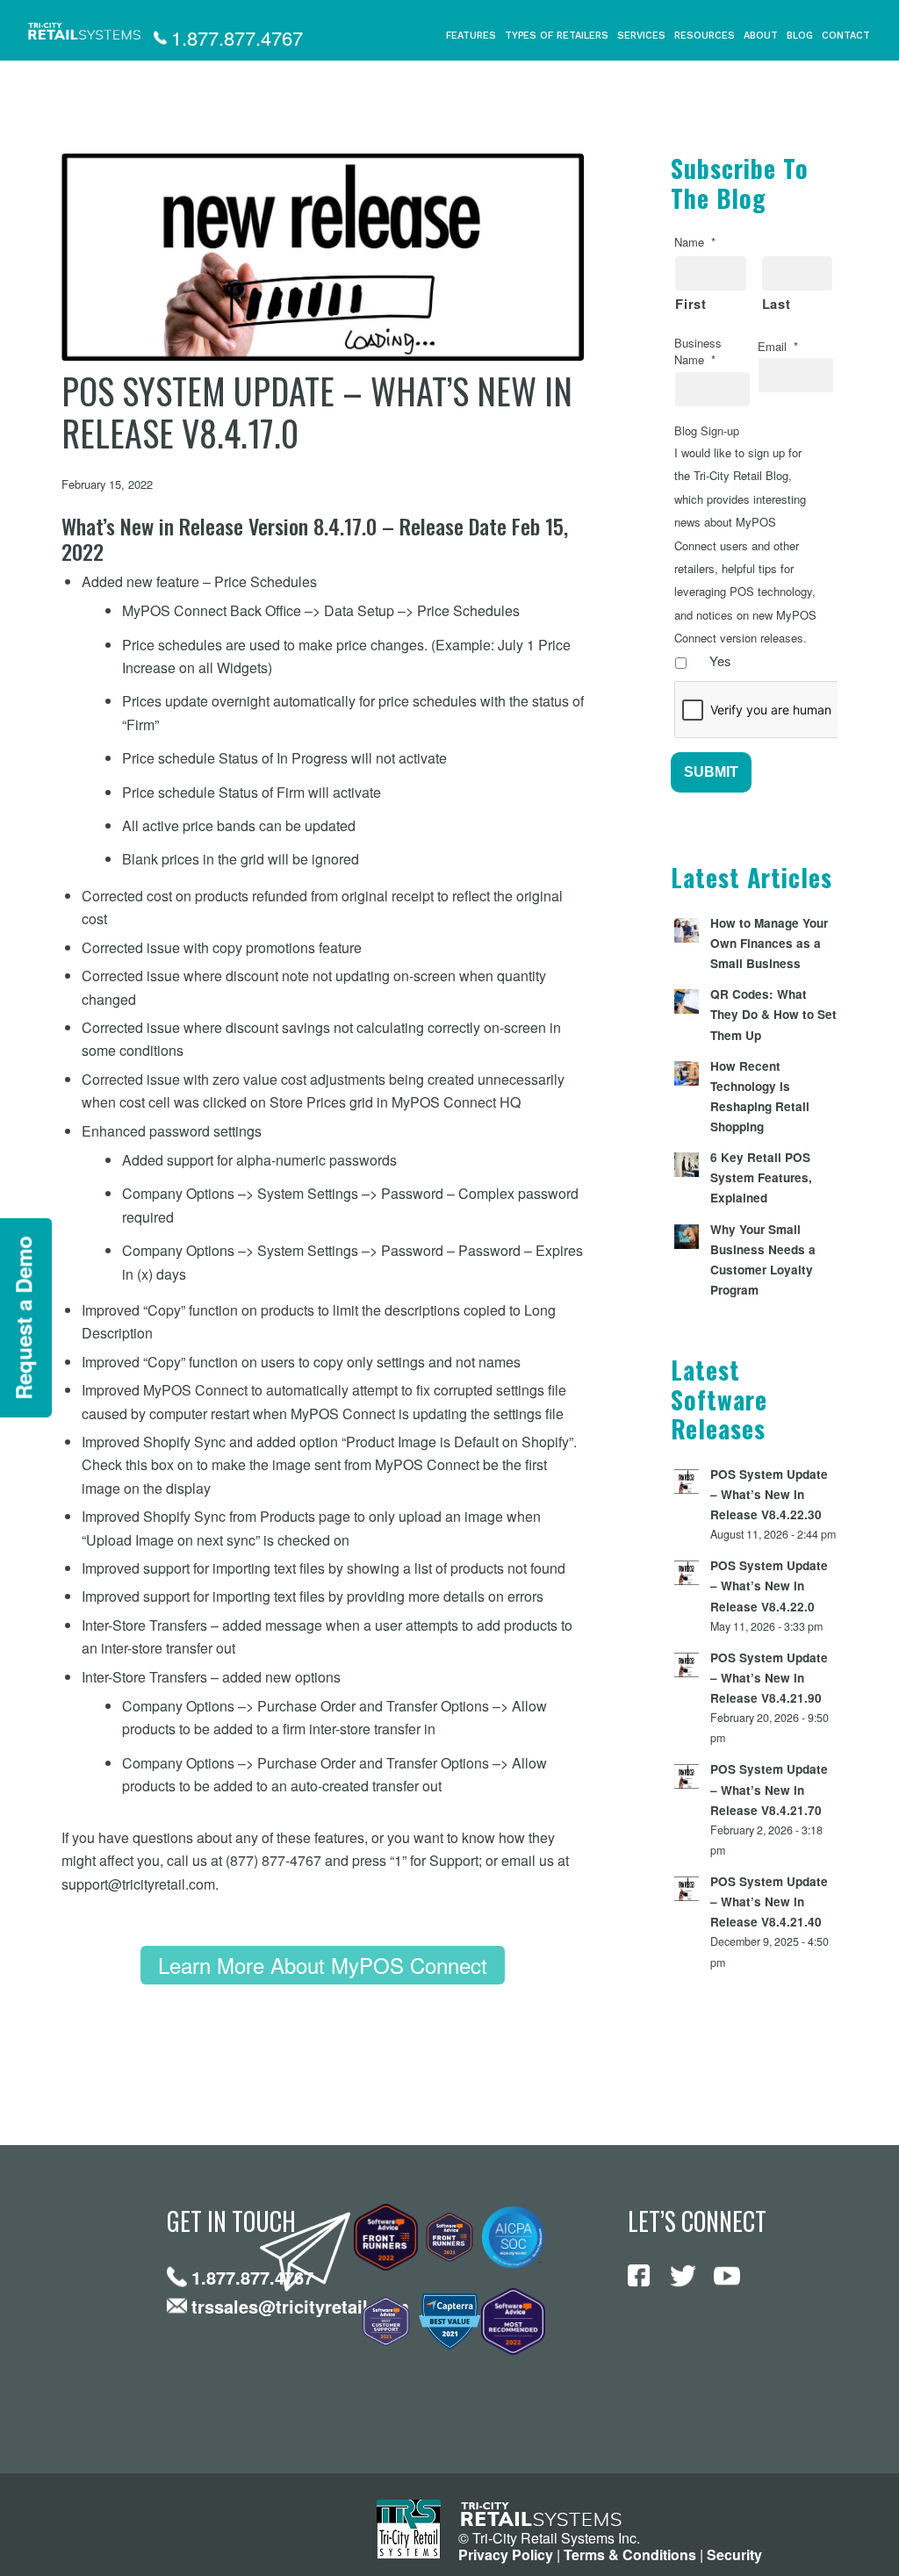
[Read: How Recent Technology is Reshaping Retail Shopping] (687, 1073)
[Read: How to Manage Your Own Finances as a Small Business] (687, 930)
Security (734, 2554)
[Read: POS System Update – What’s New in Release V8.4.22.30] (687, 1482)
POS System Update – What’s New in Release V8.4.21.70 (769, 1789)
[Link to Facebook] (639, 2276)
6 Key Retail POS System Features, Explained (761, 1177)
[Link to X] (683, 2276)
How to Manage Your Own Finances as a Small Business (769, 943)
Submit (711, 772)
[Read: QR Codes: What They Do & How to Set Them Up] (687, 1001)
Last (777, 304)
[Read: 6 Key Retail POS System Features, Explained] (687, 1165)
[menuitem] (471, 34)
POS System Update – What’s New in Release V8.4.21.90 (769, 1678)
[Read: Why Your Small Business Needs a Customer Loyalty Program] (687, 1237)
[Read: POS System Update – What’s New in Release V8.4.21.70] (687, 1776)
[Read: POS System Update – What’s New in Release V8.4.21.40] (687, 1889)
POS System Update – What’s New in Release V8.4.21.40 (769, 1902)
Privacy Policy (506, 2554)
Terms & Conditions (630, 2554)
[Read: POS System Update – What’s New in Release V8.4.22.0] (687, 1573)
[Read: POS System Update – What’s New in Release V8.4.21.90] (687, 1665)
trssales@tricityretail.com (275, 2306)
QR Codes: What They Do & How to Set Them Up (773, 1014)
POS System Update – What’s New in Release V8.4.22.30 (769, 1494)
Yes (720, 660)
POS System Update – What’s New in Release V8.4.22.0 (769, 1586)
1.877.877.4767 (237, 38)
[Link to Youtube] (727, 2276)
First (690, 304)
